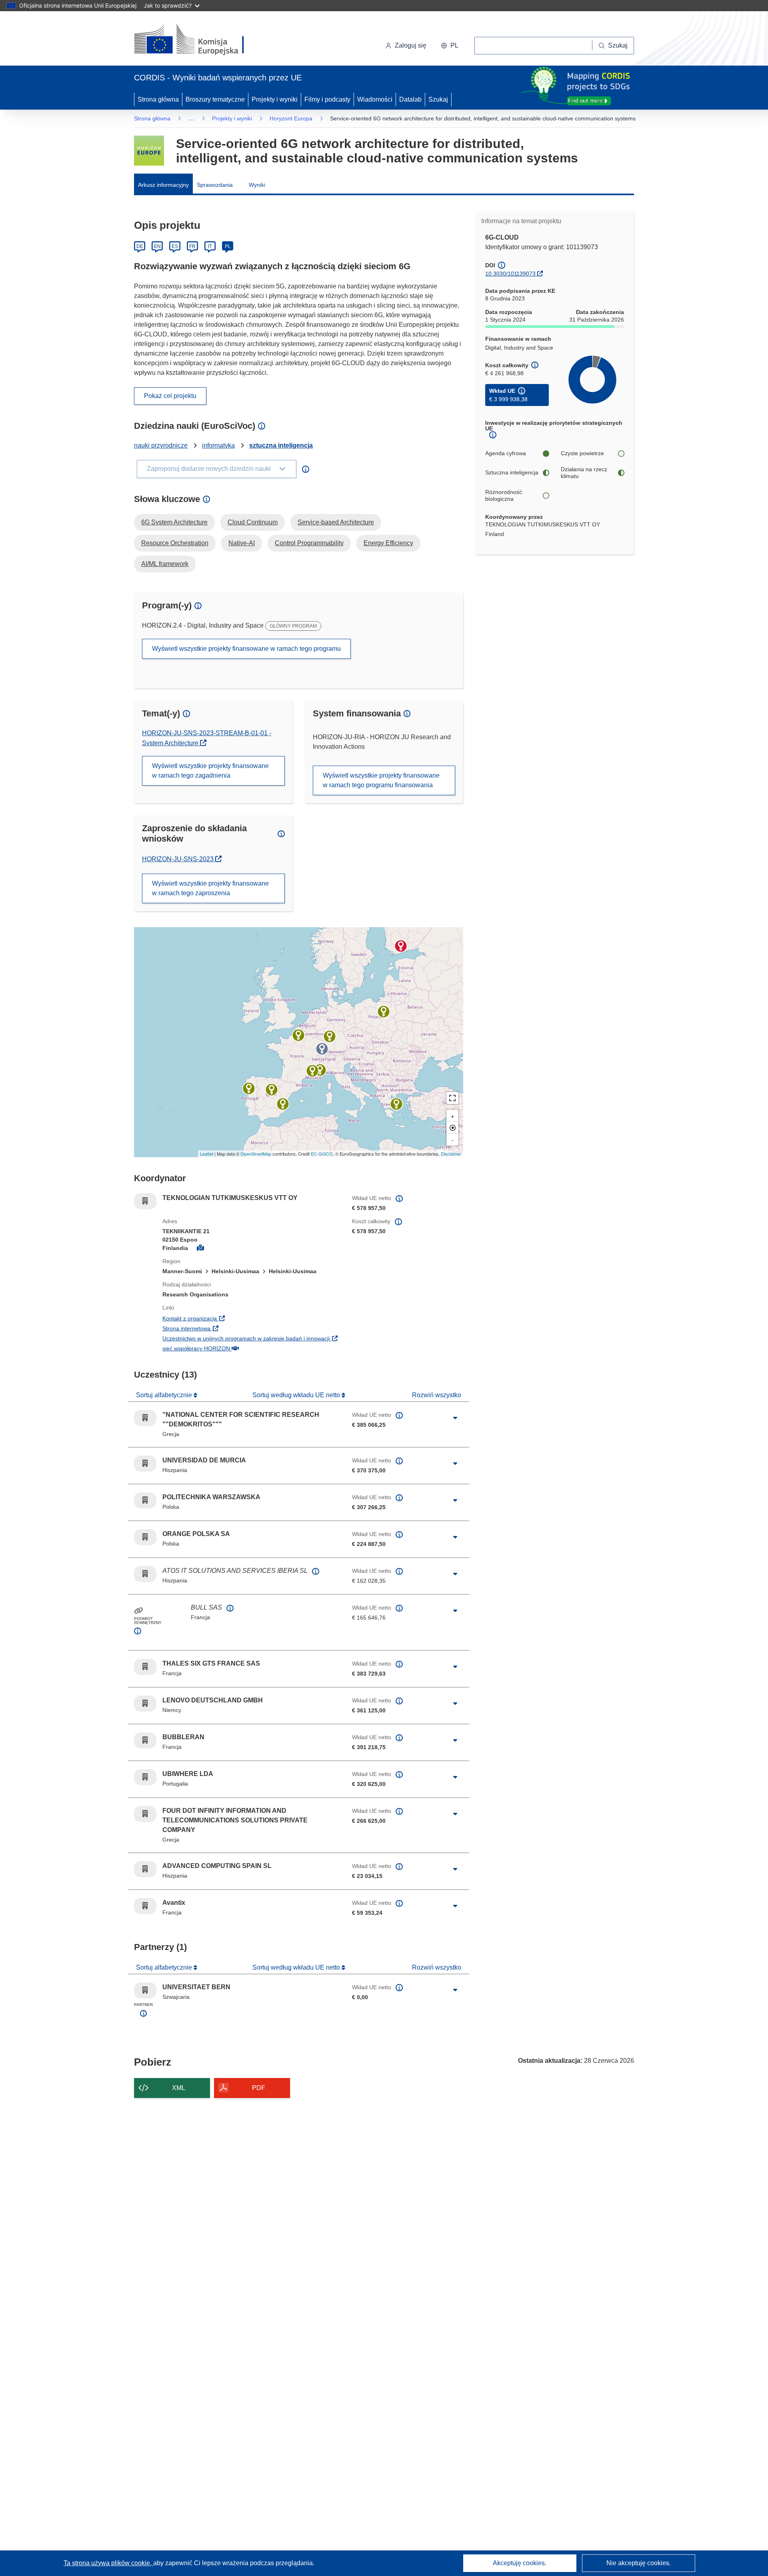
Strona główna (158, 99)
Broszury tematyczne (215, 99)
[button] (450, 46)
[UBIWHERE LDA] (249, 1088)
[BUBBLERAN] (320, 1070)
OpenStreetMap (256, 1154)
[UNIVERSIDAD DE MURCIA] (283, 1104)
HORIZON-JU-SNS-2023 (182, 859)
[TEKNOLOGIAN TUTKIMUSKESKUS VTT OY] (401, 946)
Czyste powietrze (582, 453)
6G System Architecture (174, 522)
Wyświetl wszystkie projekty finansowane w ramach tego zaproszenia (210, 888)
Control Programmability (309, 543)
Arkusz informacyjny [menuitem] (163, 185)
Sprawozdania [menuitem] (215, 185)
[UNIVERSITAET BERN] (322, 1049)
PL (228, 246)
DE (140, 246)
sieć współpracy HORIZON (245, 1348)
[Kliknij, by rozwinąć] (455, 1418)
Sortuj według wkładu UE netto (297, 1395)
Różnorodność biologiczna (504, 496)
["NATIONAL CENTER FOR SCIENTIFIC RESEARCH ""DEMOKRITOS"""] (396, 1104)
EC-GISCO (322, 1154)
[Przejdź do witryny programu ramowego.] (149, 151)
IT (210, 246)
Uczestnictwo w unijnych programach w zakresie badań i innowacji (251, 1338)
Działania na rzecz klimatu (584, 473)
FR (192, 246)
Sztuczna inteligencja (512, 472)
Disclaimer (451, 1154)
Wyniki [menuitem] (257, 185)
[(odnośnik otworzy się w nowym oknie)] (199, 40)
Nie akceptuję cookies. (639, 2563)
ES (175, 246)
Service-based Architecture (336, 522)
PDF (259, 2088)
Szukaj (438, 99)
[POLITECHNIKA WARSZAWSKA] (384, 1012)
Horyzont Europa (291, 118)
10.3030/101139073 (510, 274)
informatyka (218, 445)
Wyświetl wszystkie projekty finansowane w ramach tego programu (246, 649)
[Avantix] (312, 1071)
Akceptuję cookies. (520, 2563)
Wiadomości (375, 99)
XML (179, 2088)
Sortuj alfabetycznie (165, 1395)
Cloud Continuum (253, 522)
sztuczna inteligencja (281, 445)
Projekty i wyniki (275, 99)
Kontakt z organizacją (239, 1318)
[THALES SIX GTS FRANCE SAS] (298, 1035)
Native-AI (242, 543)
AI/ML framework (165, 564)
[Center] (452, 1128)
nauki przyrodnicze (161, 445)
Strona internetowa (236, 1328)
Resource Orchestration (175, 543)
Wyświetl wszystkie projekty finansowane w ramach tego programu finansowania (381, 780)
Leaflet (207, 1154)
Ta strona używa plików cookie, (108, 2563)
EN (157, 246)
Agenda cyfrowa (506, 453)
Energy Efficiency (388, 543)
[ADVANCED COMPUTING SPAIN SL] (272, 1090)
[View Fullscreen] (452, 1098)
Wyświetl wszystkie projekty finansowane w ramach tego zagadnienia (210, 771)
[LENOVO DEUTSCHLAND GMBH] (330, 1036)
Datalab (410, 99)
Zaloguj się (411, 45)
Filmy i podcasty (327, 99)
